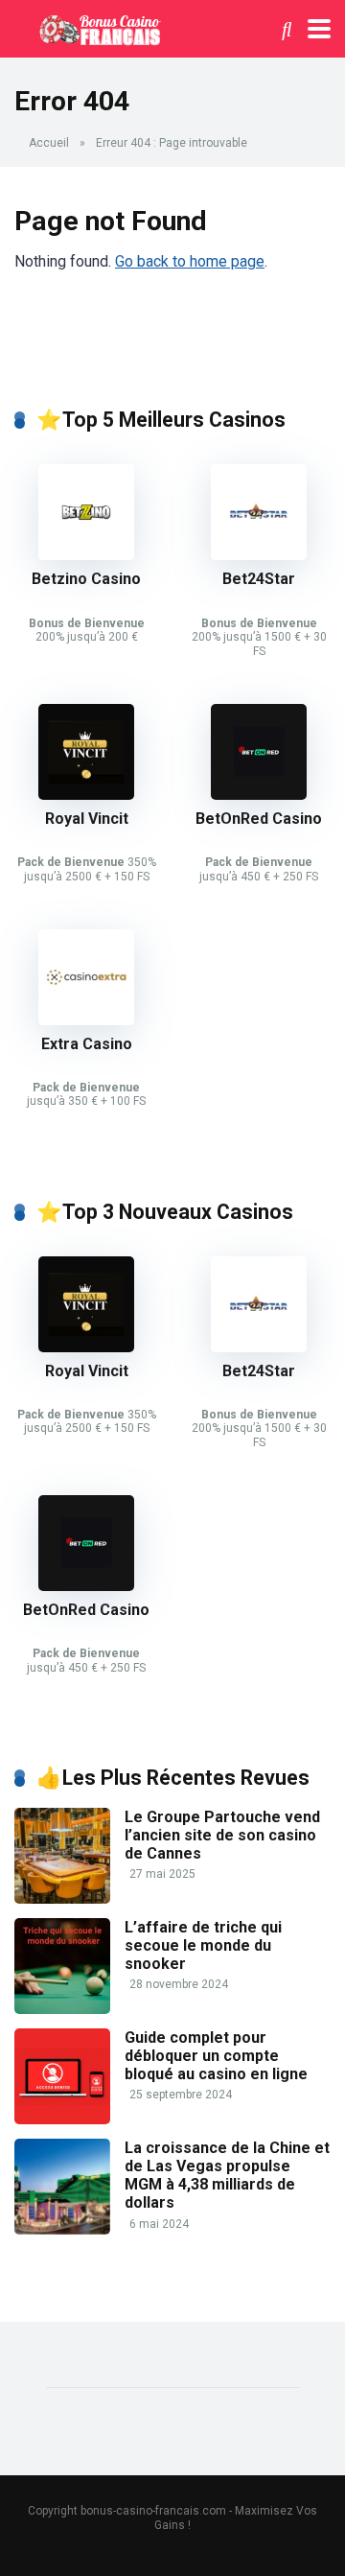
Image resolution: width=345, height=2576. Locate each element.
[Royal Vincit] (86, 795)
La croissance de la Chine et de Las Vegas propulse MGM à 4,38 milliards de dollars (227, 2176)
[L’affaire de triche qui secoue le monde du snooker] (62, 2009)
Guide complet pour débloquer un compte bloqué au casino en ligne (216, 2056)
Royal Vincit (87, 819)
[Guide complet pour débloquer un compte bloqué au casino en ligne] (62, 2119)
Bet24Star (259, 579)
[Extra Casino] (86, 1020)
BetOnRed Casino (259, 819)
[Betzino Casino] (86, 555)
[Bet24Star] (259, 555)
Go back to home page (190, 261)
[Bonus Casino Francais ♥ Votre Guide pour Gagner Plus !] (97, 26)
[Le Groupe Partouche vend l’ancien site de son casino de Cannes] (62, 1898)
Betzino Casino (86, 579)
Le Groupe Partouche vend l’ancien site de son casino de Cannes (222, 1835)
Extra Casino (87, 1044)
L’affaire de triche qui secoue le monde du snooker (203, 1945)
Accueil (49, 143)
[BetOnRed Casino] (259, 795)
